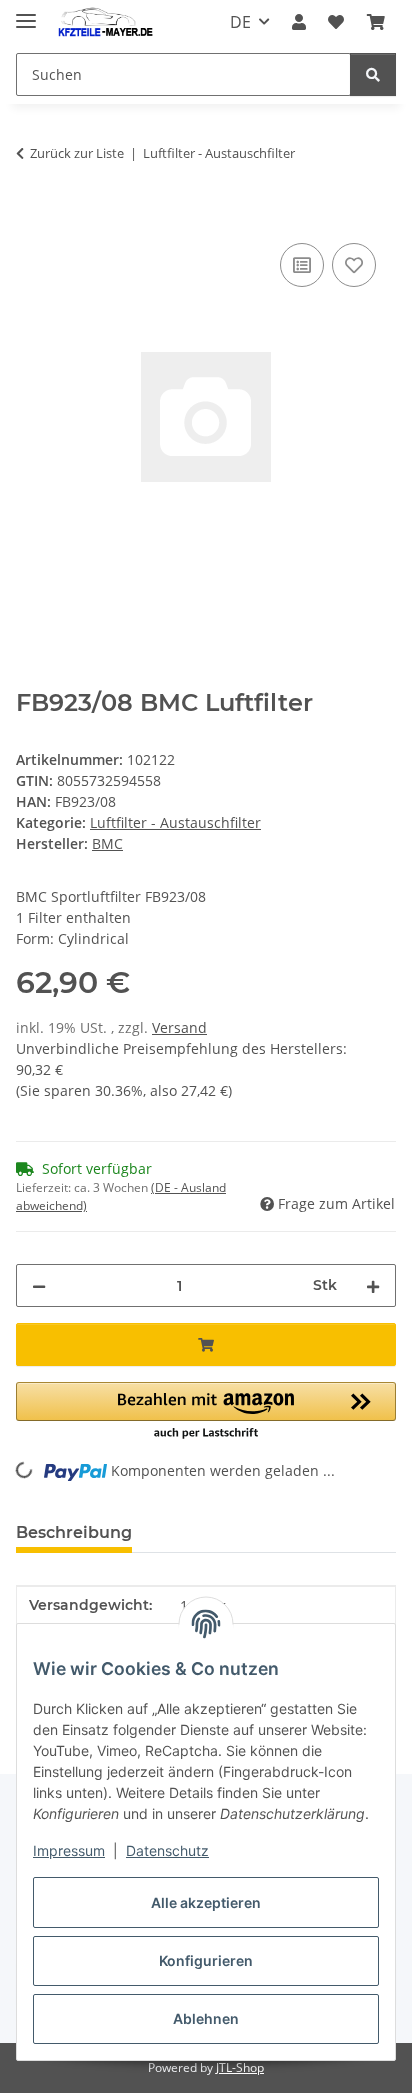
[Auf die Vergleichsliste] (302, 265)
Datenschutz (167, 1850)
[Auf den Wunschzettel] (354, 265)
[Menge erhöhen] (373, 1285)
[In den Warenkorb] (32, 216)
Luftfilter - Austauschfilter (175, 822)
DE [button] (240, 22)
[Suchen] (373, 74)
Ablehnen (206, 2018)
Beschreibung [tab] (74, 1532)
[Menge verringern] (39, 1285)
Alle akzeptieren (206, 1902)
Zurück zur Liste (77, 153)
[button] (299, 22)
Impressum (69, 1850)
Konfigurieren (206, 1960)
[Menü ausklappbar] (26, 12)
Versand (179, 1027)
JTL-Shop (240, 2067)
